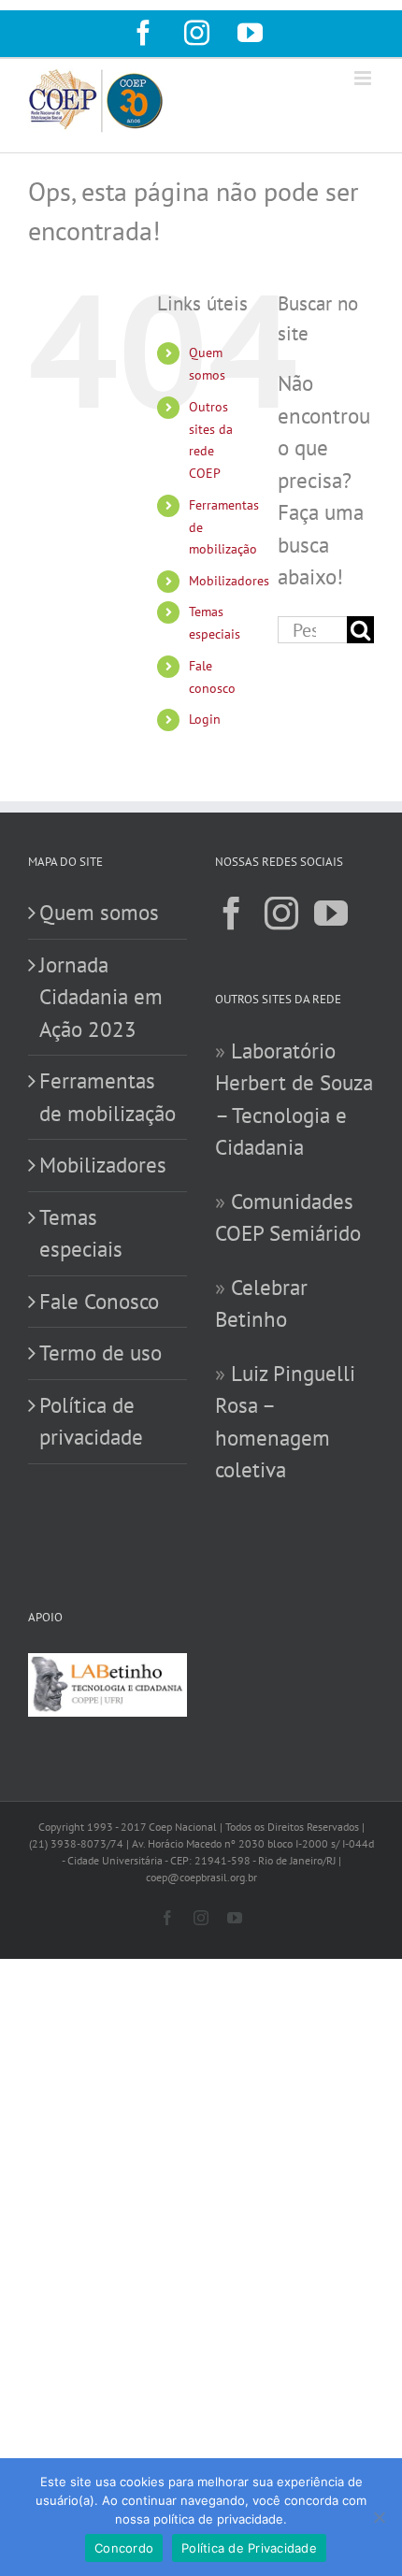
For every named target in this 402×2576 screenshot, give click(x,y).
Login (205, 719)
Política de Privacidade (249, 2548)
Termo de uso (100, 1353)
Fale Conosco (99, 1301)
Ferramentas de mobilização (108, 1097)
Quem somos (99, 912)
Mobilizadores (229, 581)
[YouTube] (331, 914)
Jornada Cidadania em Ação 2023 (101, 997)
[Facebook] (232, 914)
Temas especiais (81, 1233)
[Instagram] (281, 914)
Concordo (124, 2548)
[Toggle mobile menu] (364, 78)
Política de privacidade (91, 1421)
